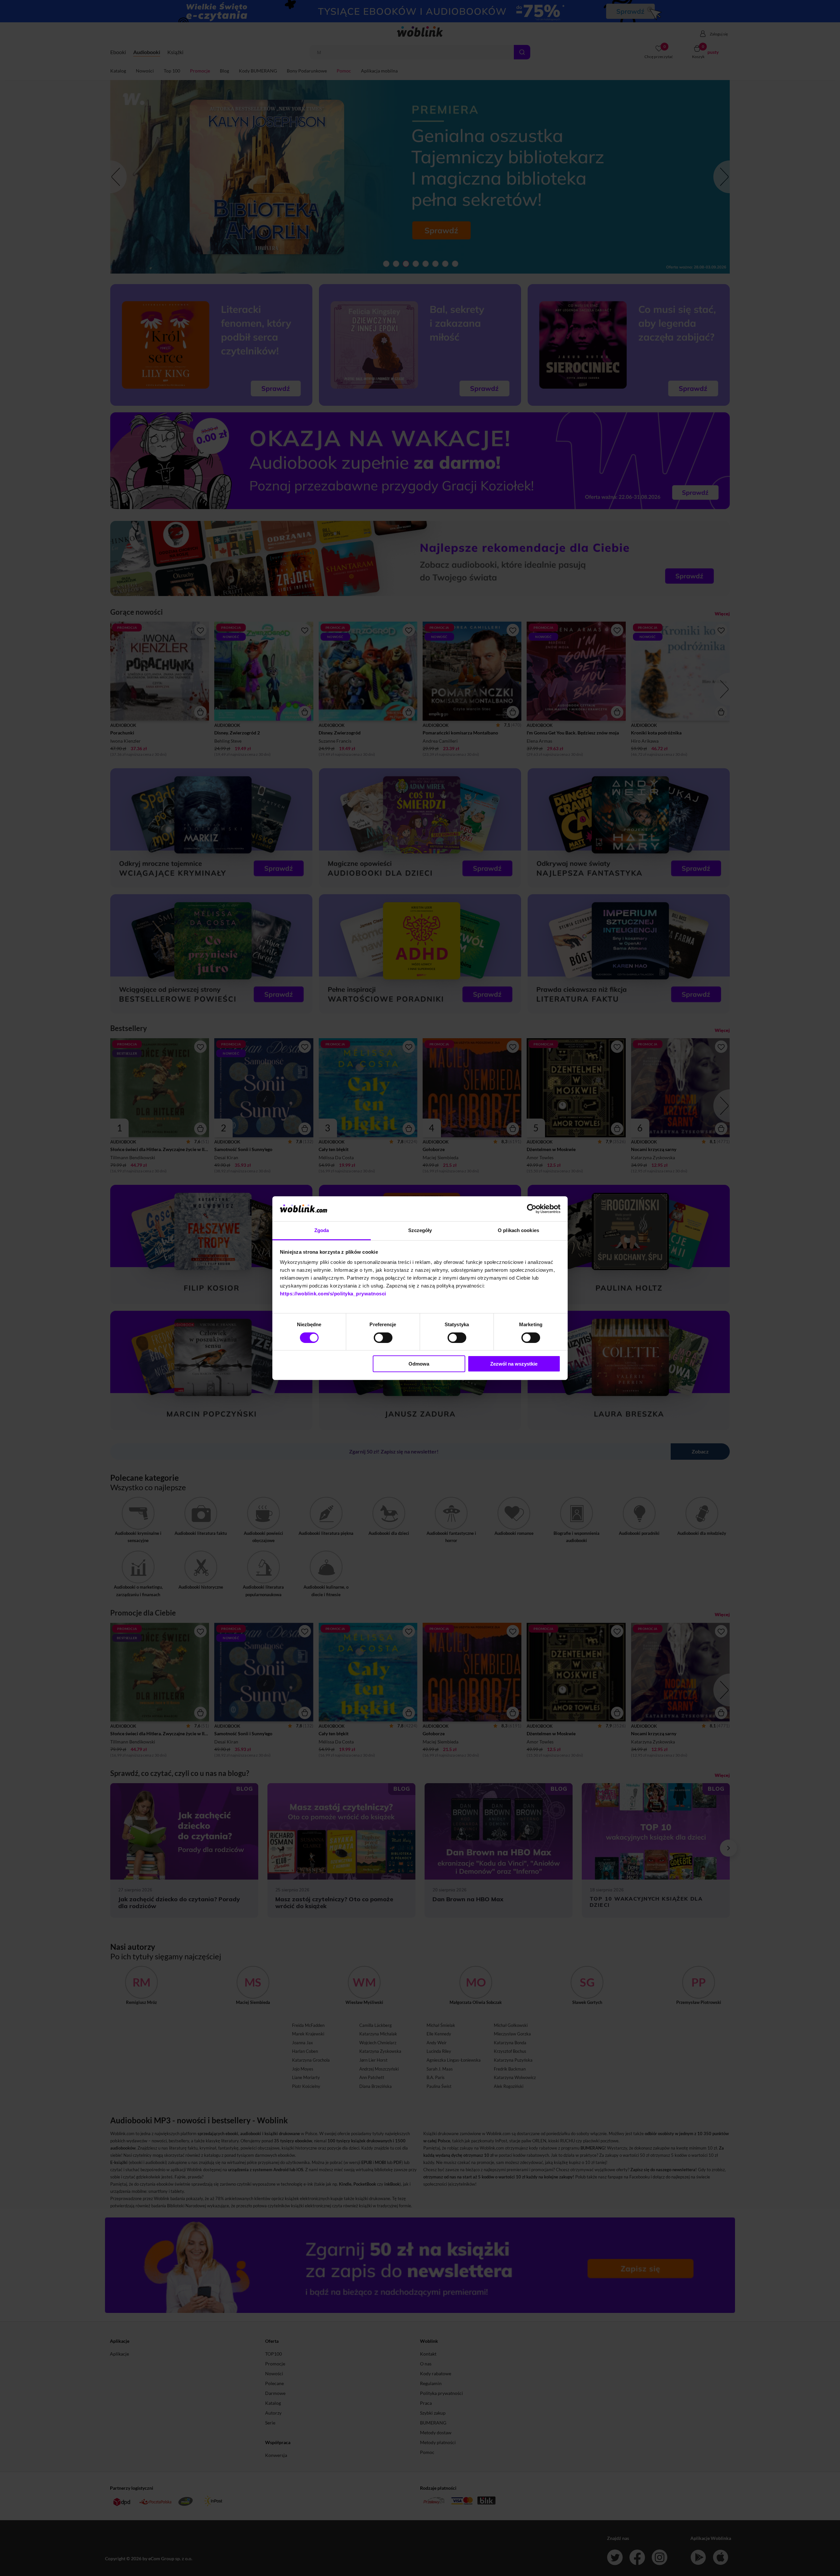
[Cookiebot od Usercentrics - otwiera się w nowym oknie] (532, 1209)
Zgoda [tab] (322, 1230)
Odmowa (419, 1364)
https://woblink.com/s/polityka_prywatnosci (333, 1294)
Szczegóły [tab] (420, 1230)
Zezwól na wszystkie (514, 1364)
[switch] (383, 1338)
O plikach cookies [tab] (518, 1230)
